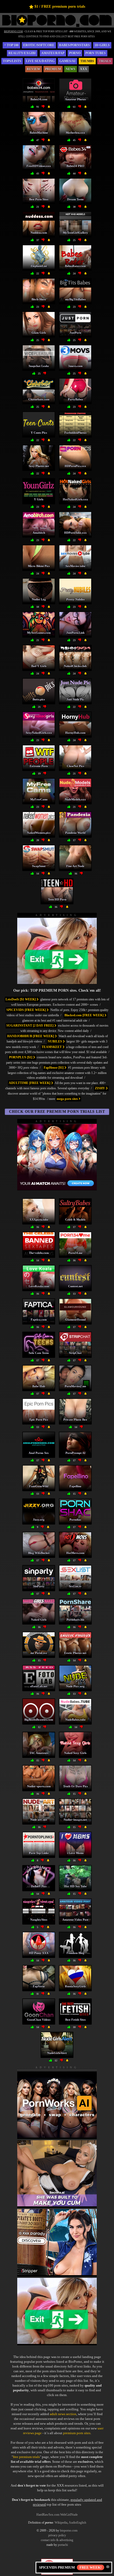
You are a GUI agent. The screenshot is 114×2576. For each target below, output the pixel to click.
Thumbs (87, 61)
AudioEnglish (77, 2523)
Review (34, 69)
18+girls (102, 45)
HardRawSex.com (48, 2515)
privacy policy (57, 2535)
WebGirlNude (69, 2515)
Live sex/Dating (40, 61)
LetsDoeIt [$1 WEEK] (21, 999)
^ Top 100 (11, 45)
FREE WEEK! (91, 2567)
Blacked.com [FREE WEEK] (84, 1015)
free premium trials (26, 2457)
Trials (105, 61)
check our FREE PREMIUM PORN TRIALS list (57, 1112)
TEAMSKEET (52, 1047)
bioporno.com (69, 2530)
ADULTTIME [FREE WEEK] (30, 1083)
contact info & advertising (57, 2540)
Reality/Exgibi (22, 53)
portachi (63, 2545)
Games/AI (67, 61)
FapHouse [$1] (54, 1068)
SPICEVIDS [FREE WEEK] (27, 1010)
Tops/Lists (12, 61)
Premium (53, 69)
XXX (84, 69)
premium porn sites (77, 2433)
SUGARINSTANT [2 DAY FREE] (30, 1026)
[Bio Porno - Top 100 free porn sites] (57, 26)
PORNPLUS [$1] (21, 1057)
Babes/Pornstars (74, 45)
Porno (75, 53)
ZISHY (100, 1088)
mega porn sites (68, 1099)
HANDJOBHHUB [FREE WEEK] (31, 1036)
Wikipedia (61, 2523)
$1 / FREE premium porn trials (60, 6)
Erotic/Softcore (39, 45)
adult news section (63, 2414)
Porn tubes (96, 53)
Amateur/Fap (53, 53)
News (71, 69)
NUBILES (55, 1041)
